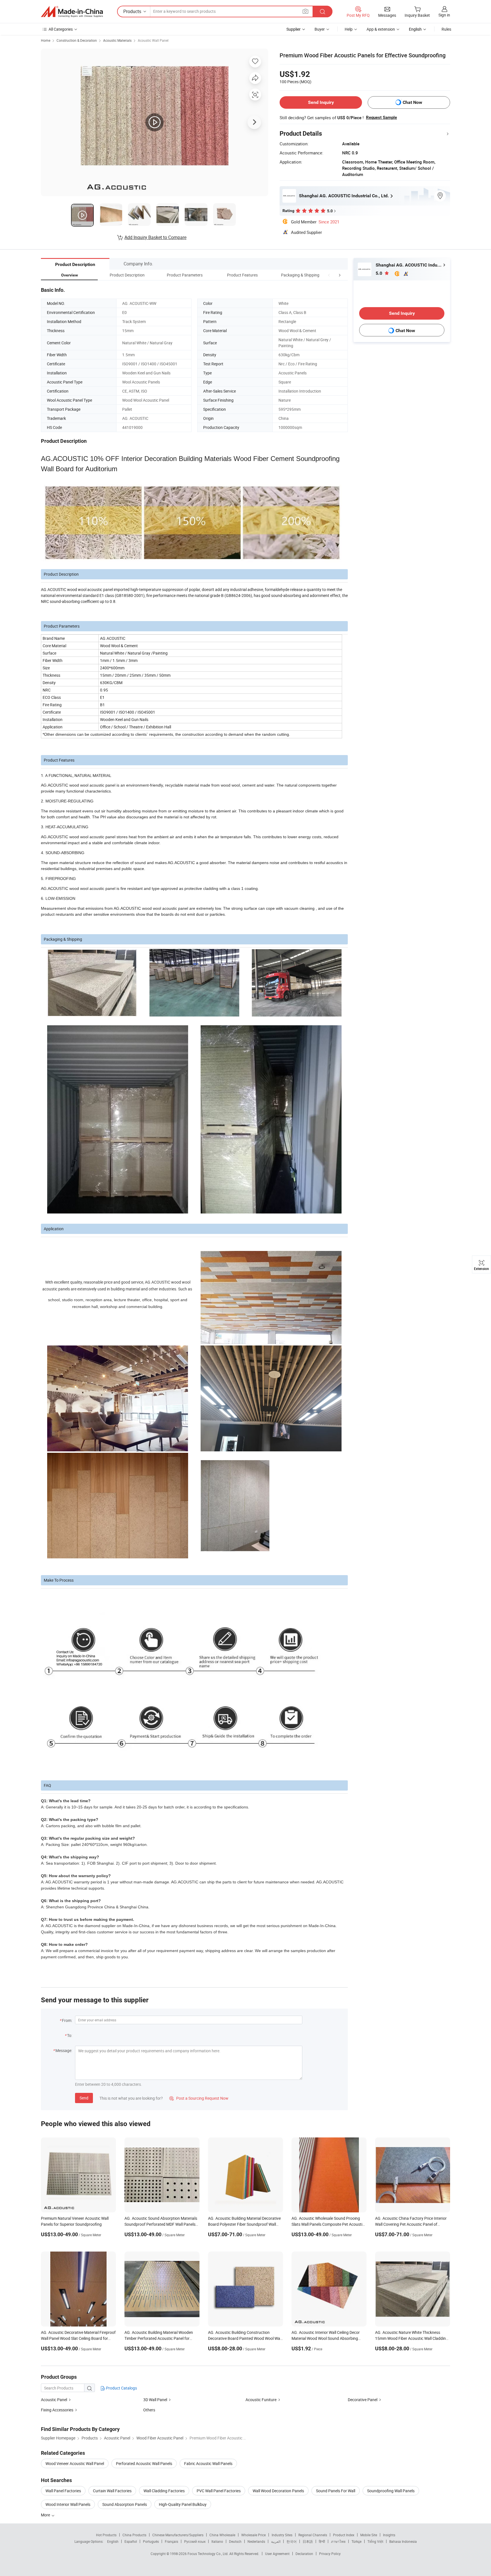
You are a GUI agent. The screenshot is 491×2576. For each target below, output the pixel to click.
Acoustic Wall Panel (153, 40)
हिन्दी (322, 2541)
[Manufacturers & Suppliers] (72, 12)
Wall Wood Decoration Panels (278, 2491)
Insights (389, 2535)
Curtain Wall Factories (112, 2491)
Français (171, 2541)
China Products (134, 2535)
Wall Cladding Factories (164, 2491)
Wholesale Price (253, 2535)
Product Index (344, 2535)
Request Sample (381, 118)
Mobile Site (369, 2535)
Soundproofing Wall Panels (391, 2491)
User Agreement (277, 2554)
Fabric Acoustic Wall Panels (208, 2463)
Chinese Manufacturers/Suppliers (178, 2535)
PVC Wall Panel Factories (219, 2491)
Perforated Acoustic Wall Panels (144, 2463)
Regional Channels (313, 2535)
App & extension (381, 29)
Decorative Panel (363, 2400)
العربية (276, 2541)
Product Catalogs (121, 2388)
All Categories (61, 29)
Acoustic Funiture (261, 2400)
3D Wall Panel (156, 2400)
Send (84, 2098)
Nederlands (256, 2541)
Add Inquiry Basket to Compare (155, 237)
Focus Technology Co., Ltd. (208, 2554)
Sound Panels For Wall (336, 2491)
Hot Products (106, 2535)
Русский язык (195, 2541)
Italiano (217, 2541)
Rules (446, 29)
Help (349, 29)
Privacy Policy (330, 2554)
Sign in (444, 15)
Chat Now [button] (412, 102)
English (113, 2541)
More (46, 2515)
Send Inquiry (321, 102)
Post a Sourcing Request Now (199, 2098)
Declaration (304, 2554)
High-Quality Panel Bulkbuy (183, 2504)
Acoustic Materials (117, 40)
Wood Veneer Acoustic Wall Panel (75, 2463)
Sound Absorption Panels (125, 2504)
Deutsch (235, 2541)
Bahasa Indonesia (403, 2541)
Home (46, 40)
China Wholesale (222, 2535)
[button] (329, 275)
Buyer (320, 29)
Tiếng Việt (375, 2541)
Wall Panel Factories (63, 2491)
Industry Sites (282, 2535)
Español (131, 2541)
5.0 (379, 273)
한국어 (292, 2541)
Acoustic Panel (54, 2400)
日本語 (308, 2541)
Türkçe (356, 2541)
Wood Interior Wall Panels (68, 2504)
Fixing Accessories (57, 2410)
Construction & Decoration (77, 40)
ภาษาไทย (338, 2541)
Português (151, 2541)
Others (149, 2410)
